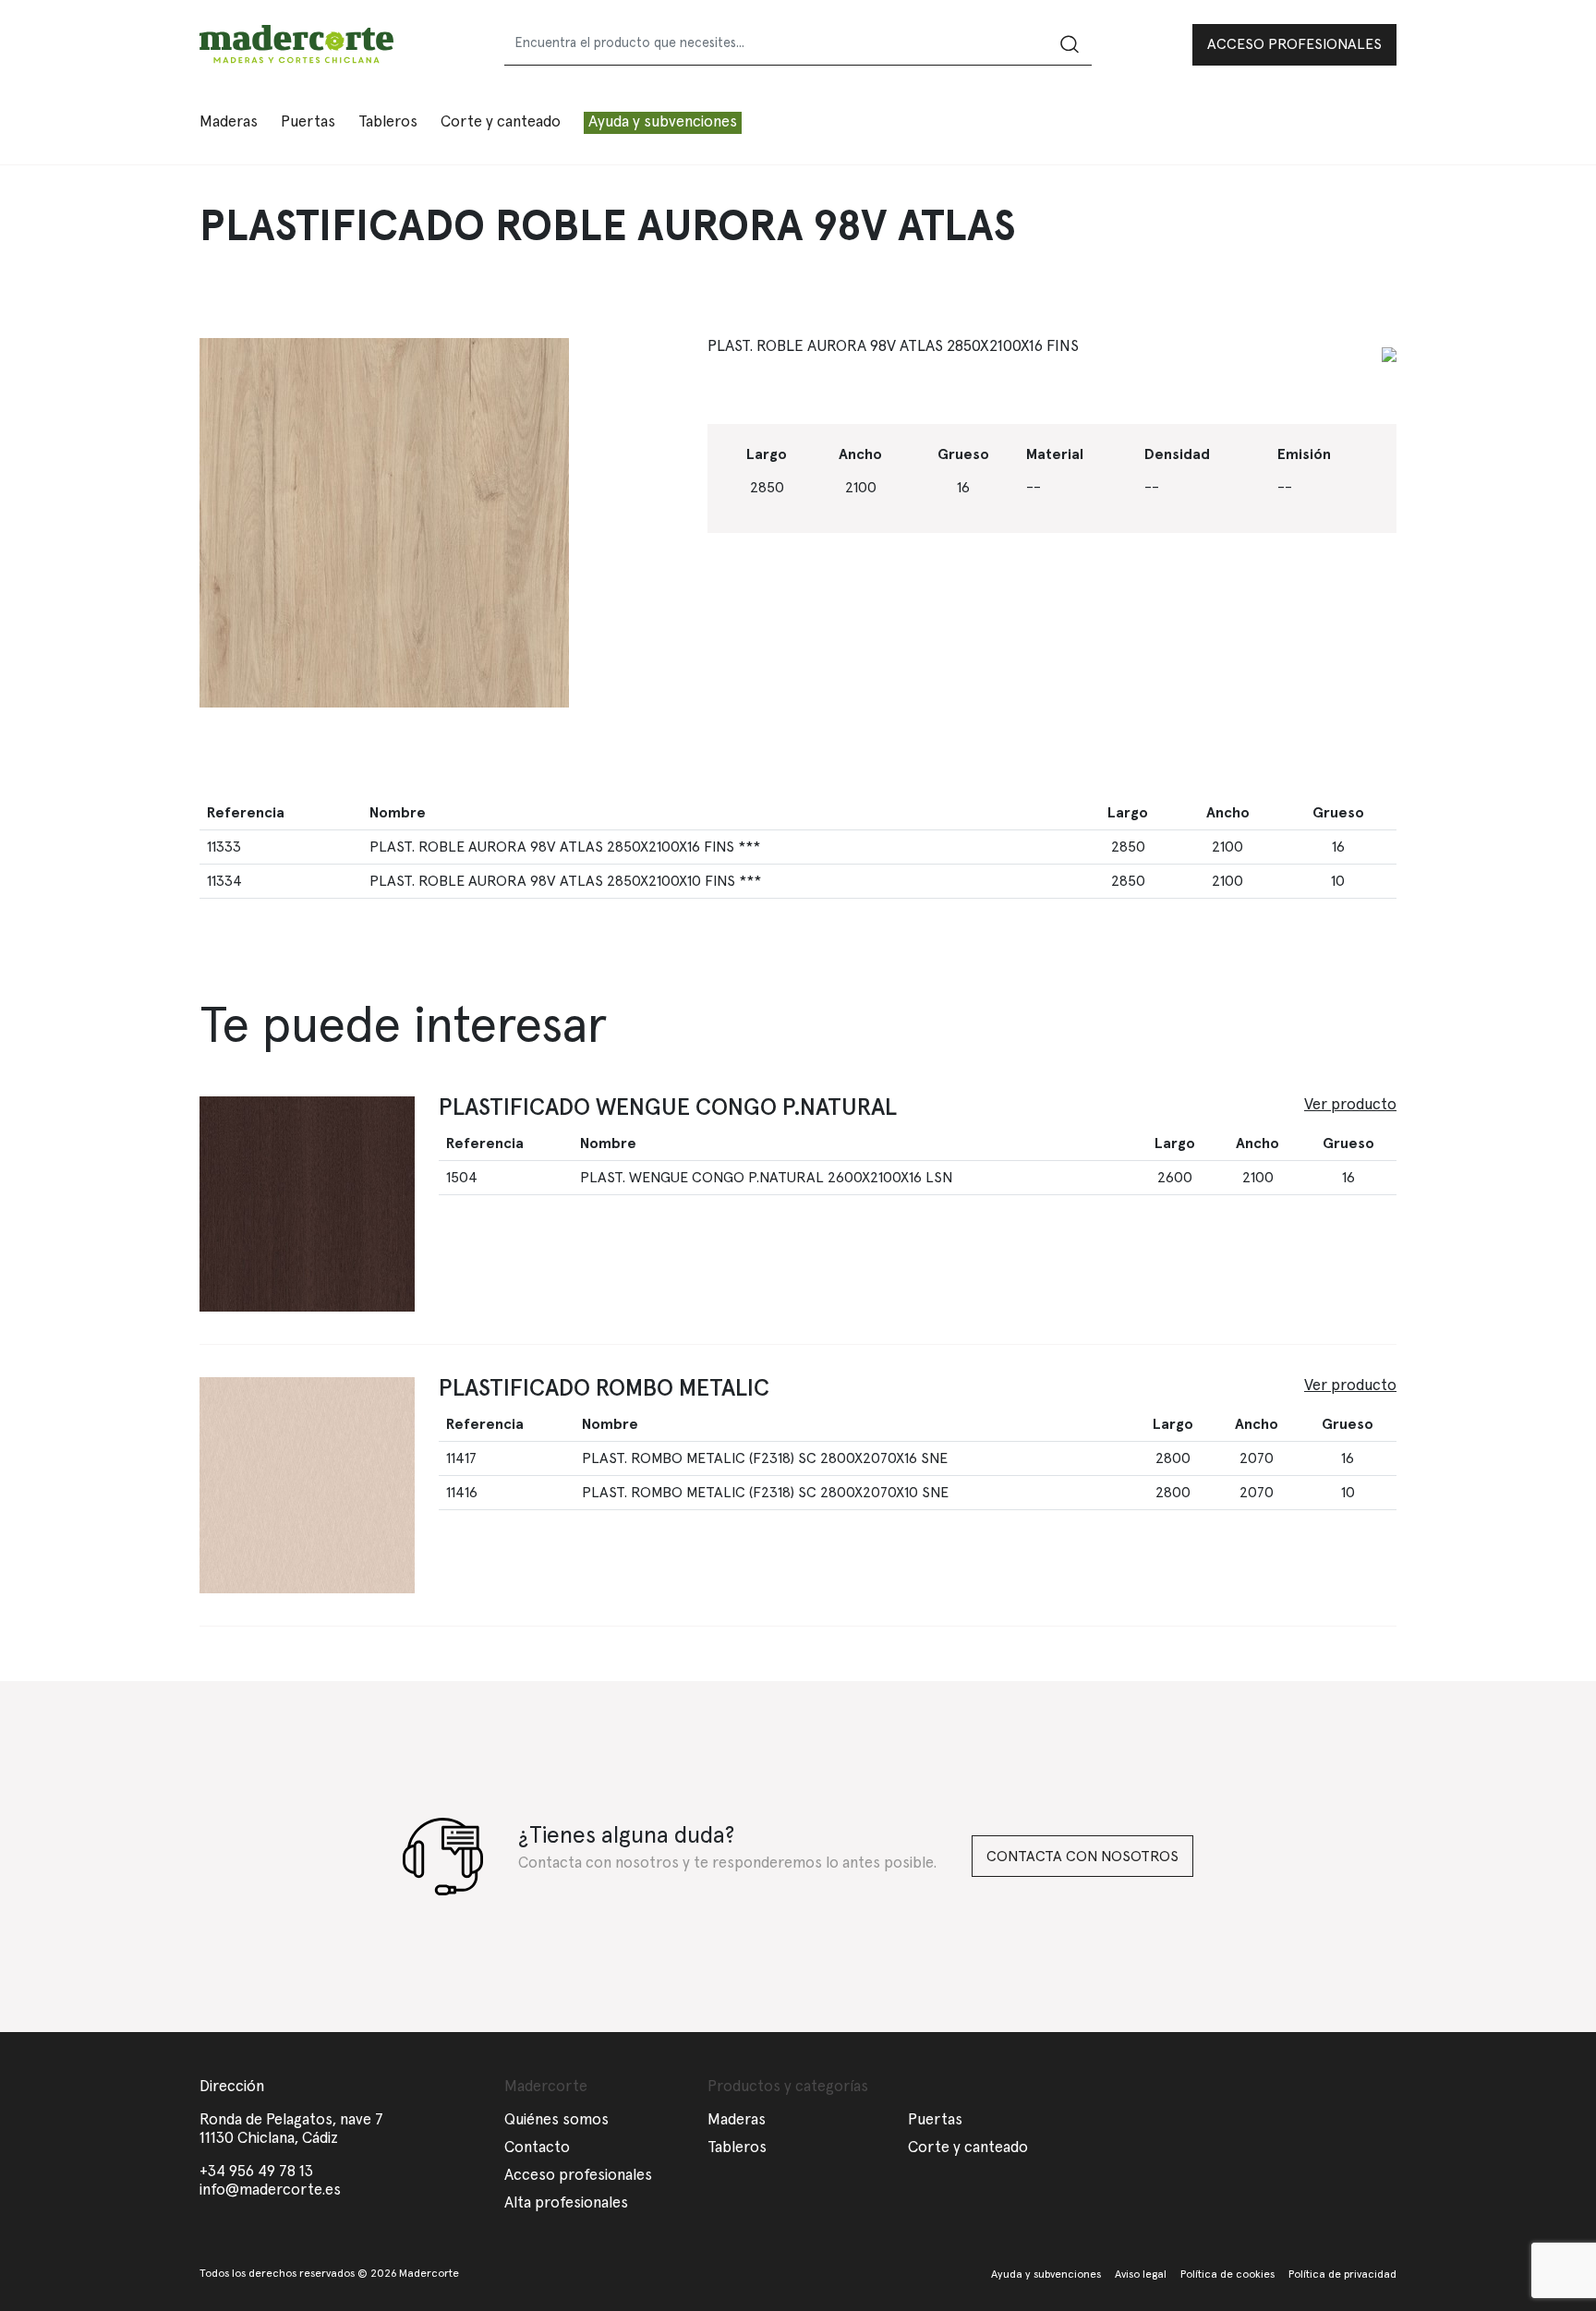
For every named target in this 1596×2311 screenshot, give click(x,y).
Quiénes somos (556, 2120)
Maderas (737, 2120)
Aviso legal (1141, 2275)
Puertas (935, 2120)
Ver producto (1350, 1105)
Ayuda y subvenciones (663, 122)
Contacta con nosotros (1082, 1857)
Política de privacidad (1342, 2275)
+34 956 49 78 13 (256, 2172)
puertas (308, 122)
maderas (229, 122)
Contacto (537, 2148)
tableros (388, 122)
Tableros (737, 2148)
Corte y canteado (501, 122)
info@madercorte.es (270, 2190)
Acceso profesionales (578, 2176)
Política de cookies (1227, 2275)
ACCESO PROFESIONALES (1294, 44)
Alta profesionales (566, 2203)
